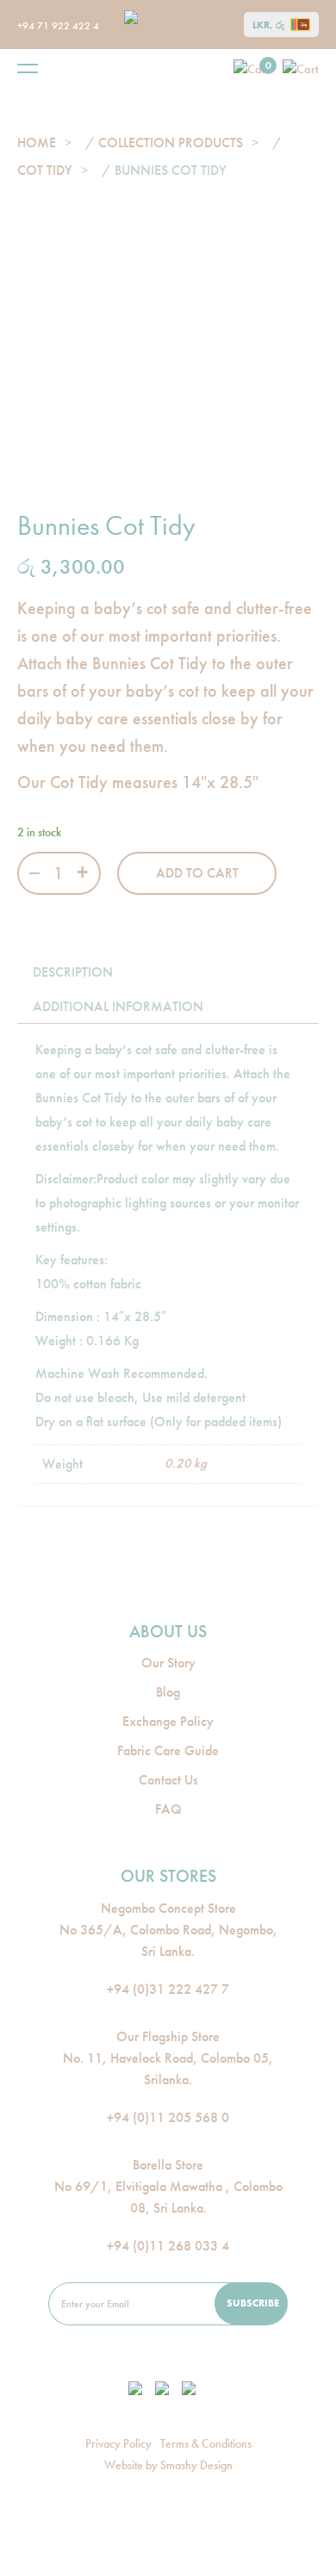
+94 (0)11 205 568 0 (168, 2117)
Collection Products (171, 143)
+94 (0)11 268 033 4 (168, 2246)
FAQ (168, 1809)
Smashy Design (196, 2465)
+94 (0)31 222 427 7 (168, 1989)
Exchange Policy (168, 1721)
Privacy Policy (118, 2443)
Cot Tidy (45, 170)
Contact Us (168, 1780)
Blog (168, 1692)
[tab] (73, 972)
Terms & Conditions (206, 2443)
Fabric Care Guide (168, 1750)
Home (37, 143)
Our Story (168, 1663)
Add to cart (197, 873)
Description (73, 972)
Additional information (118, 1006)
